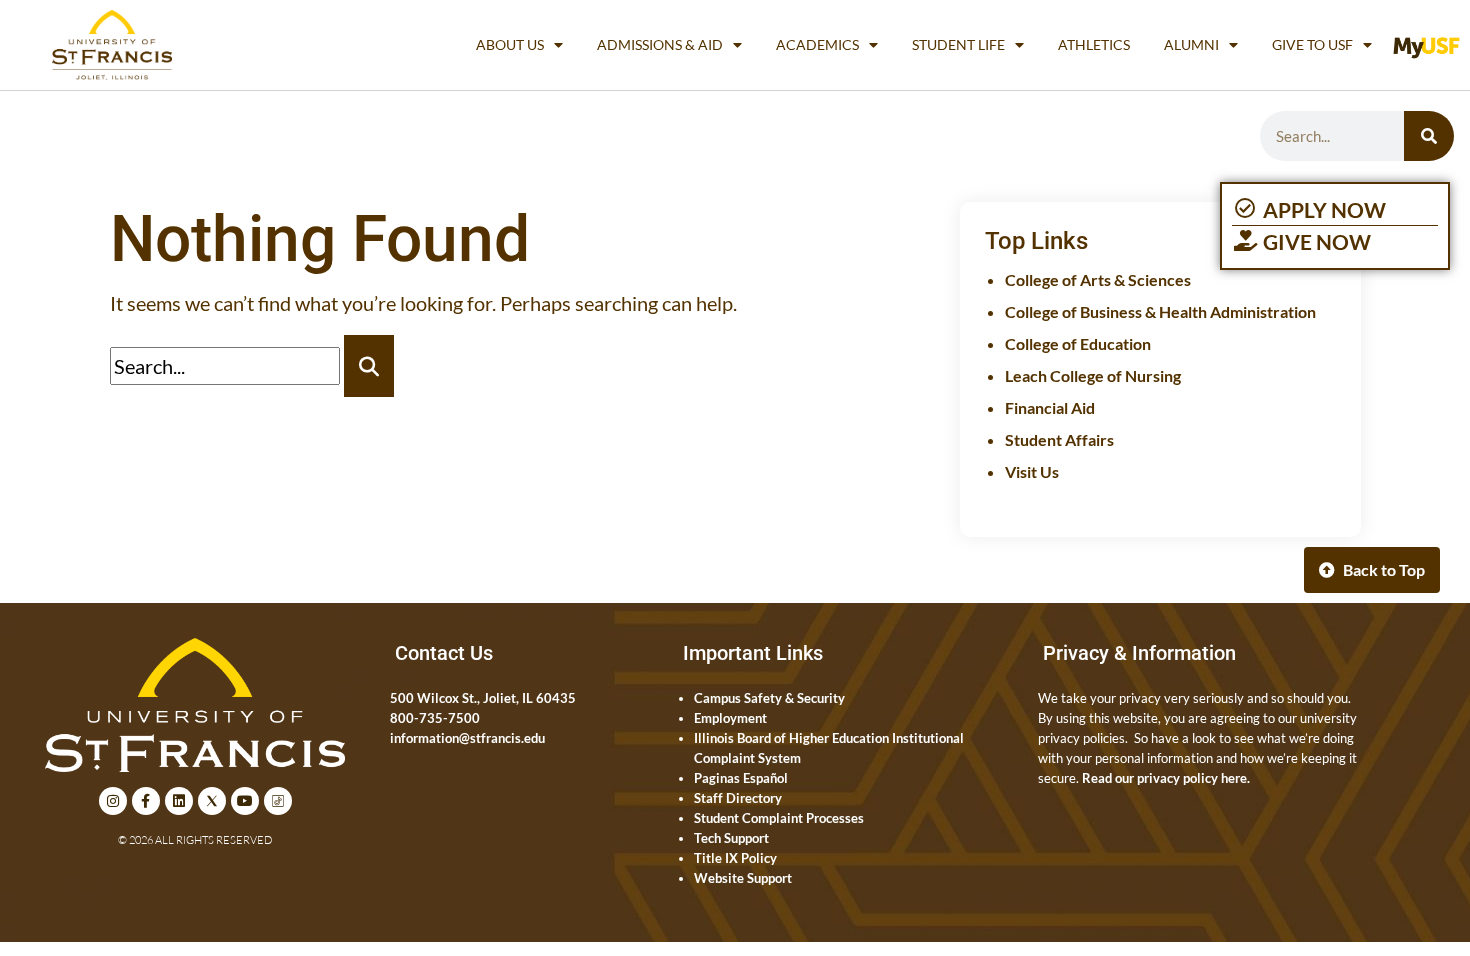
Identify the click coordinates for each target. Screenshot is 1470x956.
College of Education (1078, 343)
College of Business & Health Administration (1160, 311)
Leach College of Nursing (1093, 375)
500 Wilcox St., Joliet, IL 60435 (483, 698)
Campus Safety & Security (769, 698)
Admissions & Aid (660, 44)
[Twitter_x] (212, 801)
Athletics (1094, 44)
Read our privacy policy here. (1166, 778)
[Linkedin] (179, 801)
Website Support (743, 878)
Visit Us (1032, 471)
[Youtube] (245, 801)
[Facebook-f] (146, 801)
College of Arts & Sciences (1098, 279)
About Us (510, 44)
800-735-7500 (435, 718)
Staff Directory (738, 798)
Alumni (1191, 44)
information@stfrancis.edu (467, 738)
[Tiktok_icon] (278, 801)
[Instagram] (113, 801)
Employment (730, 718)
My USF (1431, 44)
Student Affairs (1059, 439)
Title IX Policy (735, 858)
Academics (817, 44)
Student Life (958, 44)
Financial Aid (1050, 407)
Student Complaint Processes (779, 818)
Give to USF (1312, 44)
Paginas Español (741, 778)
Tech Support (731, 838)
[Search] (1429, 136)
